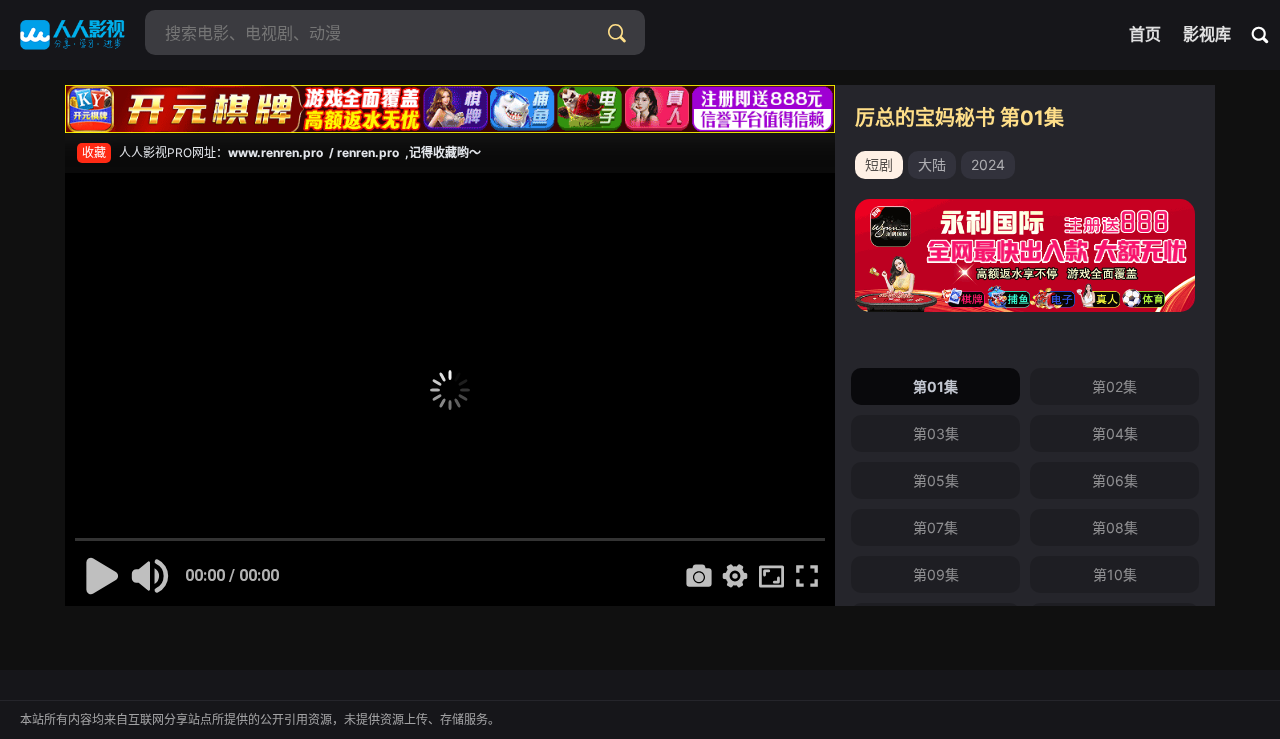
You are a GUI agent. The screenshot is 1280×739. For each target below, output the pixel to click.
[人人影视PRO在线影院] (72, 35)
